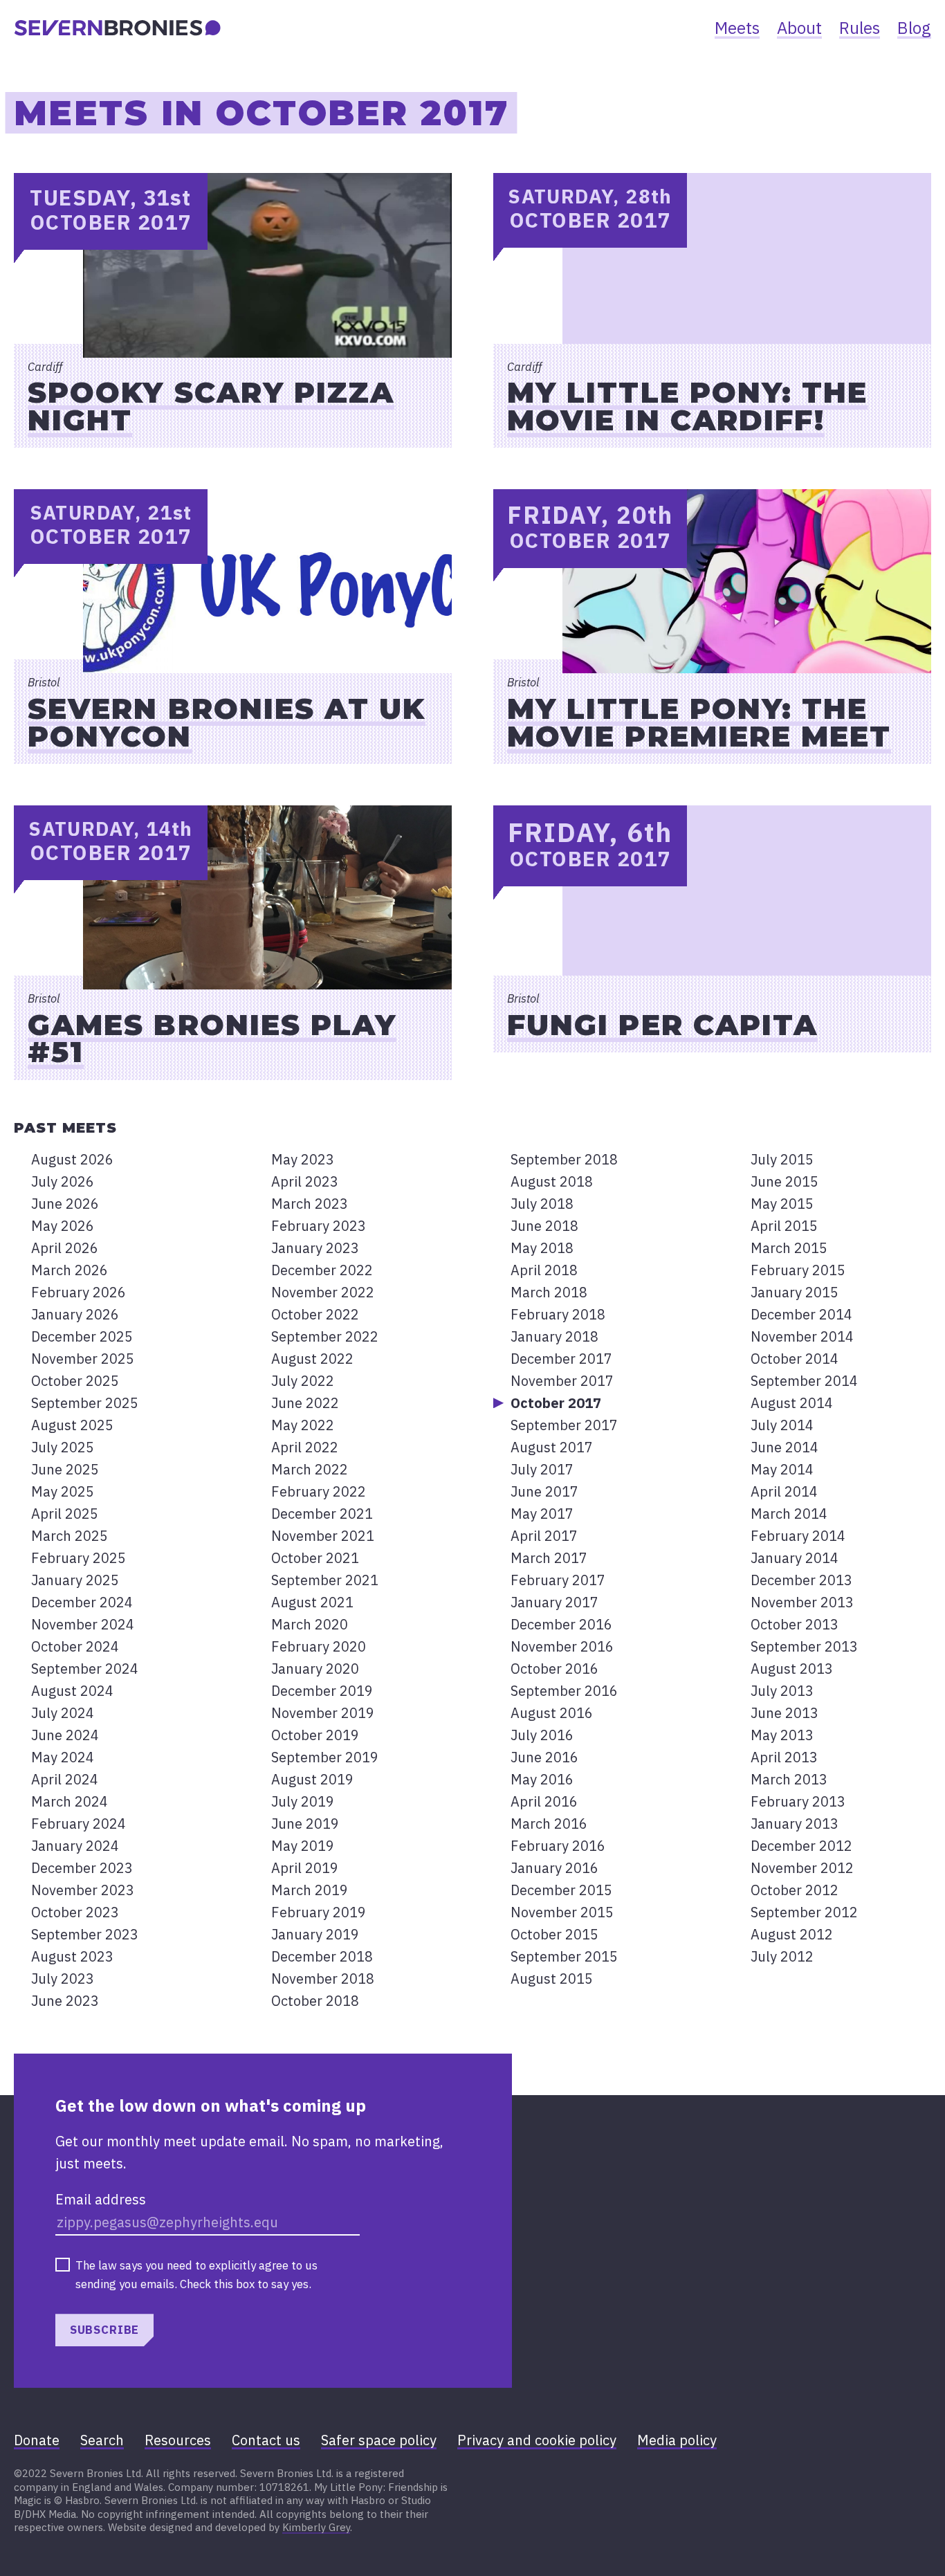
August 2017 (552, 1447)
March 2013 (789, 1779)
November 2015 (562, 1912)
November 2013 (802, 1602)
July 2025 (63, 1447)
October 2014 (795, 1359)
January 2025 (75, 1580)
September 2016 (564, 1691)
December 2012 (801, 1846)
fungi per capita (662, 1025)
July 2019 (303, 1801)
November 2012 (802, 1868)
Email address (101, 2199)
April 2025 (65, 1514)
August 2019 (312, 1779)
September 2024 (85, 1669)
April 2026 (65, 1248)
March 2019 (310, 1890)
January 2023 (315, 1248)
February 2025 (79, 1558)
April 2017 (544, 1536)
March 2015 (789, 1248)
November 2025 (83, 1359)
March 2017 (549, 1558)
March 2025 (70, 1536)
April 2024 (65, 1779)
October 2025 (75, 1381)
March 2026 (70, 1270)
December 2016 (561, 1624)
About (799, 28)
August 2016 (552, 1713)
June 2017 (544, 1491)
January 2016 (554, 1868)
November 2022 (323, 1292)
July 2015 (782, 1159)
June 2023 (65, 2001)
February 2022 (319, 1491)
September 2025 (85, 1403)
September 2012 (804, 1912)
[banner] (118, 28)
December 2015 (561, 1890)
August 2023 (72, 1956)
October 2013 (795, 1624)
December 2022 (322, 1270)
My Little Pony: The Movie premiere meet (699, 722)
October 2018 (315, 2001)
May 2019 (303, 1846)
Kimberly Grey (316, 2527)
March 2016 (549, 1824)
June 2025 (65, 1469)
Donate (37, 2440)
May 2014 (782, 1469)
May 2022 (303, 1425)
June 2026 (65, 1204)
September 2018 (564, 1159)
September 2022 (325, 1336)
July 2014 (782, 1425)
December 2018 (322, 1956)
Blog (914, 28)
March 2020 (310, 1624)
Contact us (266, 2440)
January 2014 (795, 1558)
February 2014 (798, 1536)
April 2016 (544, 1801)
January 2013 (795, 1824)
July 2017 (542, 1469)
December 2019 (322, 1691)
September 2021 (325, 1580)
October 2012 (795, 1890)
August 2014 (792, 1403)
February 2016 (558, 1846)
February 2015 (798, 1270)
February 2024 (79, 1824)
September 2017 (564, 1425)
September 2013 (804, 1646)
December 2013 (801, 1580)
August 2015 (552, 1979)
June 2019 (305, 1824)
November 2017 (562, 1381)
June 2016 (544, 1757)
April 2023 (305, 1181)
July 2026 (63, 1181)
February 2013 (798, 1801)
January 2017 (554, 1602)
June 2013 (785, 1713)
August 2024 (72, 1691)
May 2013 (782, 1735)
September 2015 (564, 1956)
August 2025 (72, 1425)
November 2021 (323, 1536)
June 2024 (65, 1735)
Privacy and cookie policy (537, 2440)
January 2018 (554, 1336)
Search (102, 2440)
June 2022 (305, 1403)
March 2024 (70, 1801)
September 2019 (325, 1757)
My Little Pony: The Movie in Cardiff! (687, 406)
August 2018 (552, 1181)
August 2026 (72, 1159)
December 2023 (82, 1868)
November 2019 (323, 1713)
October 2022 (315, 1314)
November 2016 (562, 1646)
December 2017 (561, 1359)
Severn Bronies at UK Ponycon (227, 722)
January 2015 (795, 1292)
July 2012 (782, 1956)
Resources (178, 2440)
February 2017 (558, 1580)
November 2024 (83, 1624)
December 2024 (82, 1602)
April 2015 (784, 1226)
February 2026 (79, 1292)
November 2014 (802, 1336)
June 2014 (785, 1447)
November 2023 (83, 1890)
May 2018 (542, 1248)
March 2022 (310, 1469)
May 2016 (542, 1779)
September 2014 (804, 1381)
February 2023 (319, 1226)
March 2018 (549, 1292)
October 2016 (554, 1669)
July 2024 (63, 1713)
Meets (737, 28)
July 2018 (542, 1204)
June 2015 (785, 1181)
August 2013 (792, 1669)
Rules (860, 28)
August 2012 (792, 1934)
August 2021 (312, 1602)
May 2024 (63, 1757)
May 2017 (542, 1514)
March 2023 (310, 1204)
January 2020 (315, 1669)
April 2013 (784, 1757)
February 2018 (558, 1314)
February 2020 (319, 1646)
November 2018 (323, 1979)
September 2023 (85, 1934)
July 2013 (782, 1691)
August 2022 (312, 1359)
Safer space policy (379, 2440)
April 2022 (305, 1447)
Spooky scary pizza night (211, 406)
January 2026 (75, 1314)
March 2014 (789, 1514)
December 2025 (82, 1336)
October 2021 (315, 1558)
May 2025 (63, 1491)
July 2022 (303, 1381)
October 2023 (75, 1912)
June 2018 (544, 1226)
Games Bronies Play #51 (212, 1038)
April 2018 (544, 1270)
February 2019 (319, 1912)
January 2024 (75, 1846)
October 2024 (75, 1646)
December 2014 (801, 1314)
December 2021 (322, 1514)
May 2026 (63, 1226)
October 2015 (554, 1934)
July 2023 (63, 1979)
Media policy (677, 2440)
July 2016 (542, 1735)
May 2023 (303, 1159)
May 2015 (782, 1204)
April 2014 (784, 1491)
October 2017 (556, 1403)
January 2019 (315, 1934)
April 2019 (305, 1868)
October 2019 (315, 1735)
